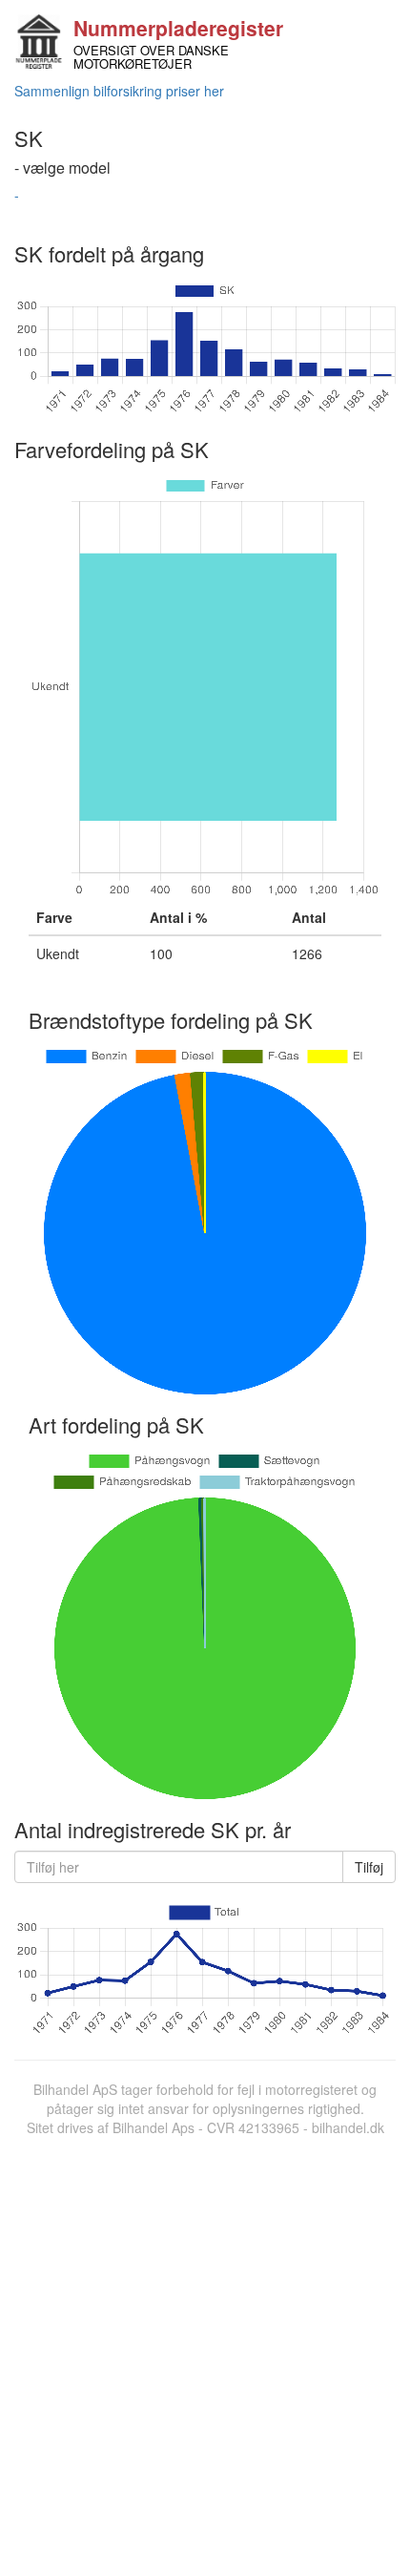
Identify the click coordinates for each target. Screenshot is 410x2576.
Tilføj (369, 1867)
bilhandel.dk (348, 2127)
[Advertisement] (205, 2352)
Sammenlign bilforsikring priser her (119, 91)
